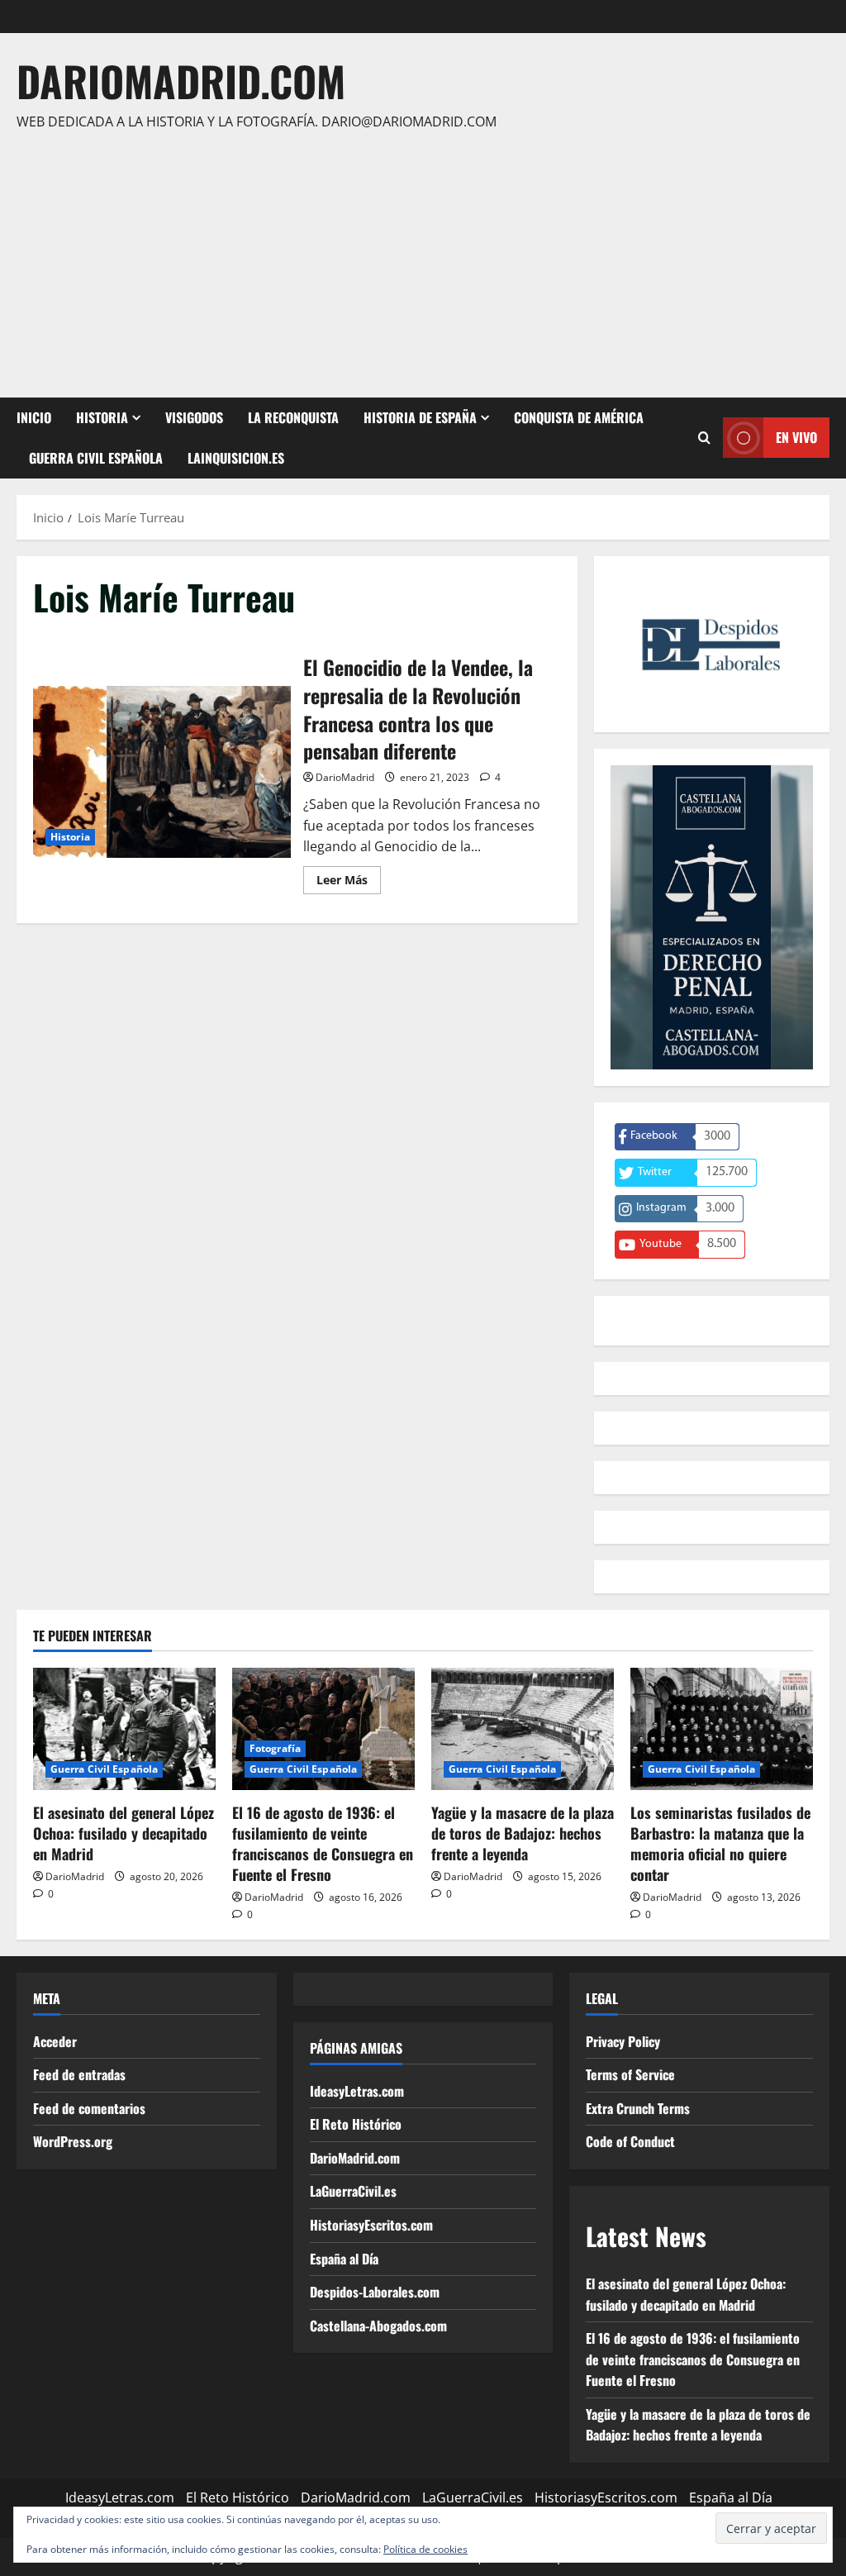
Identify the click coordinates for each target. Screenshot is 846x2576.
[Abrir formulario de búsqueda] (704, 438)
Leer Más (349, 883)
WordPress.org (73, 2141)
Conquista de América (579, 417)
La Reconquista (293, 417)
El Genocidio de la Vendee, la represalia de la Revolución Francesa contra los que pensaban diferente (162, 772)
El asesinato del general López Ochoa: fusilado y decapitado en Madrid (124, 1833)
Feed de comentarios (89, 2108)
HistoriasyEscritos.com (371, 2225)
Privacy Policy (623, 2041)
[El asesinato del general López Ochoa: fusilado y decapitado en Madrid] (124, 1728)
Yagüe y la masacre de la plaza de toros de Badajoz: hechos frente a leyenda (523, 1833)
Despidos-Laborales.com (375, 2292)
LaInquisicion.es (236, 458)
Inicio (34, 417)
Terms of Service (630, 2074)
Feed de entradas (79, 2074)
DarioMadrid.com (181, 80)
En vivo (796, 437)
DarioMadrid (345, 777)
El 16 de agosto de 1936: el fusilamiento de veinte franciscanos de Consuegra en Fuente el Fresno (323, 1844)
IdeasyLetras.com (357, 2091)
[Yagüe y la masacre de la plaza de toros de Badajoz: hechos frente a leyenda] (523, 1728)
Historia (102, 417)
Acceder (55, 2041)
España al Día (344, 2259)
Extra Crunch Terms (638, 2108)
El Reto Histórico (356, 2124)
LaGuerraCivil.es (353, 2191)
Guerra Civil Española (96, 458)
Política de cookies (425, 2549)
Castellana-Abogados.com (378, 2326)
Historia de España (420, 417)
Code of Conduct (630, 2141)
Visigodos (194, 417)
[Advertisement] (419, 257)
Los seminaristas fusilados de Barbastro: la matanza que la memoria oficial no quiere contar (720, 1844)
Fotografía (275, 1748)
